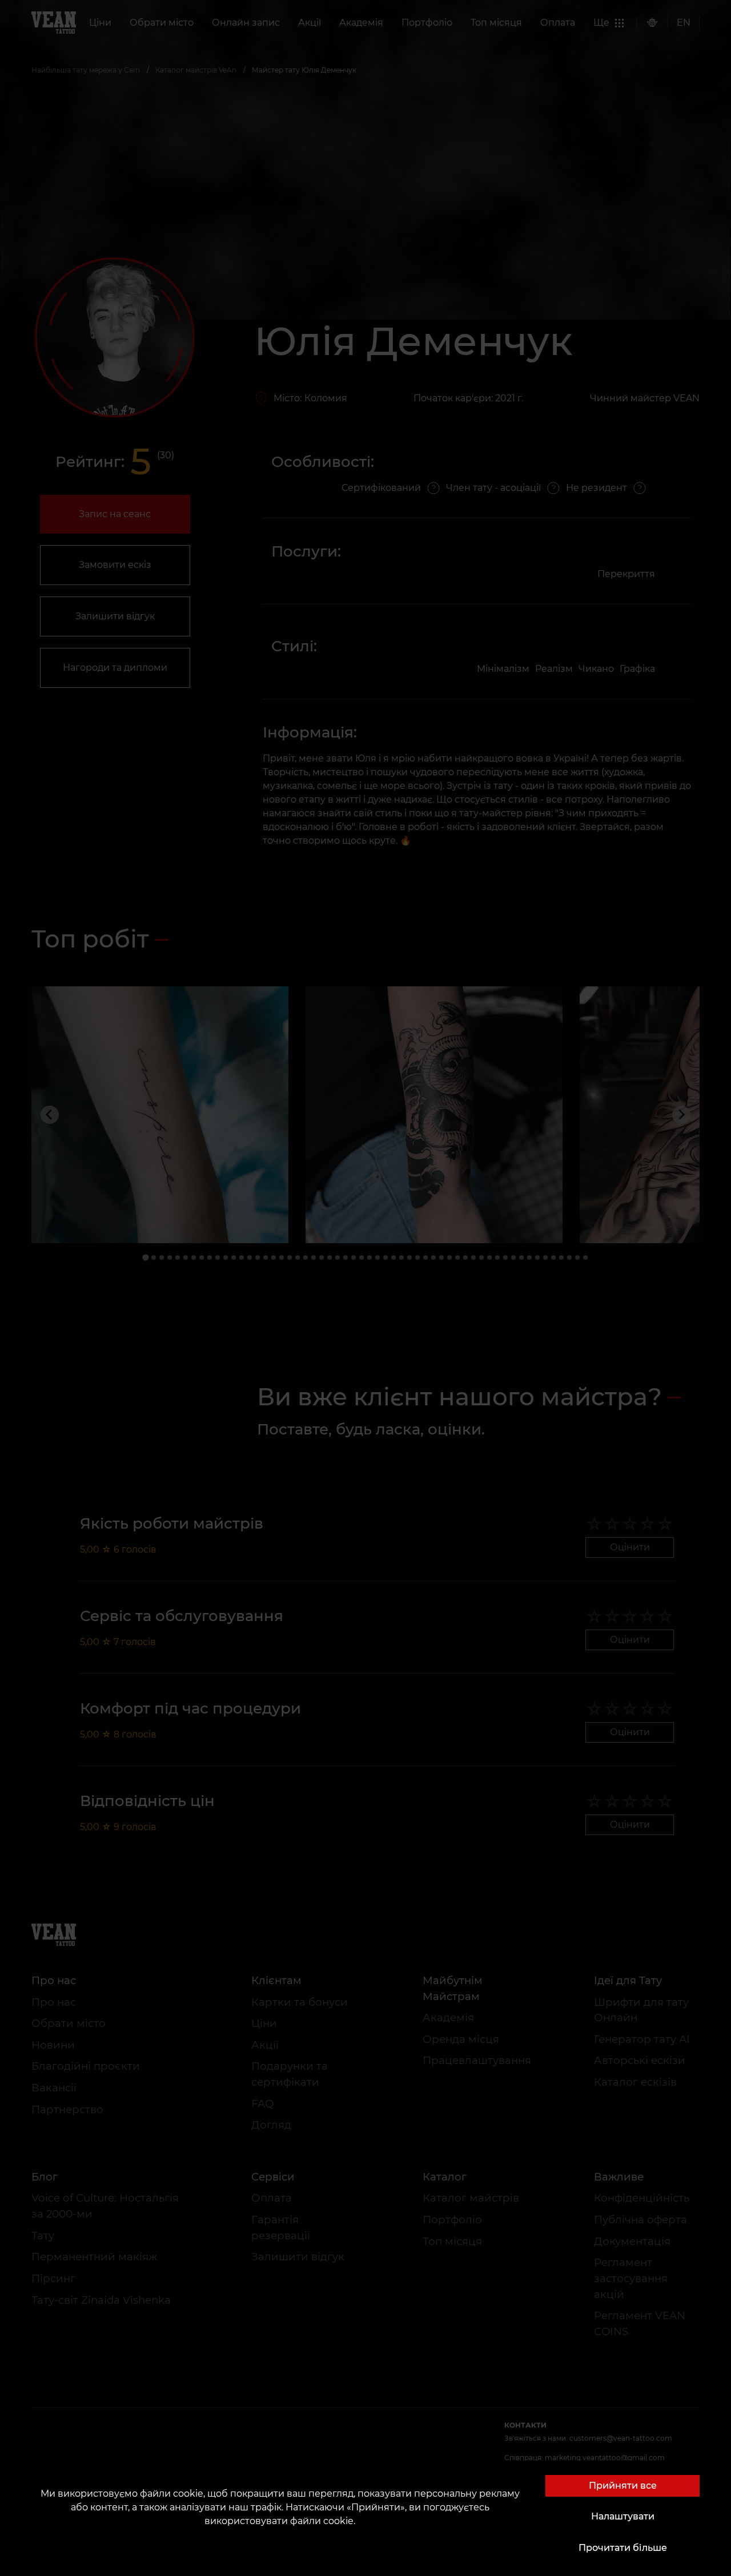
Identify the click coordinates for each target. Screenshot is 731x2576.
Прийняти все (623, 2486)
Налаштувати (623, 2516)
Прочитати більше (623, 2548)
